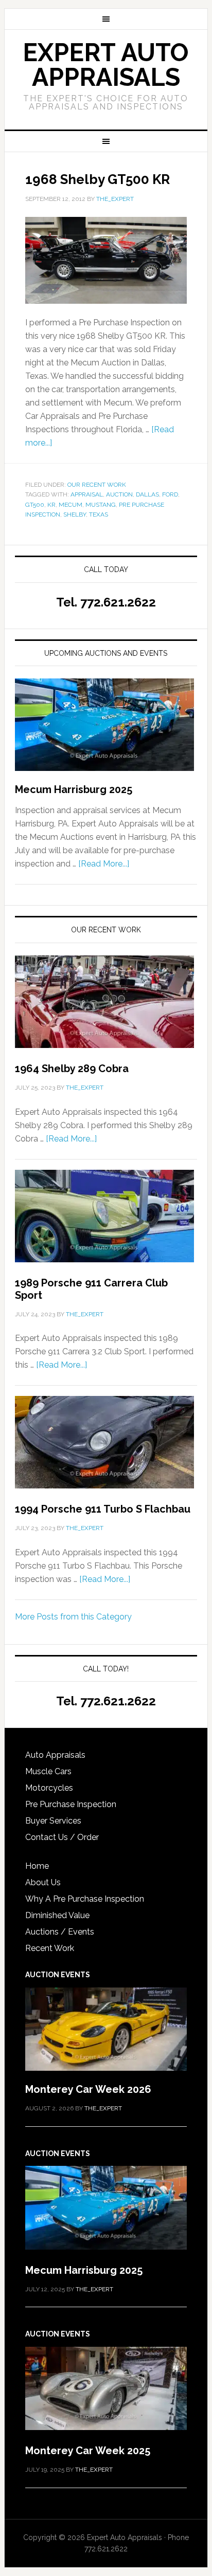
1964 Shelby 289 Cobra (72, 1069)
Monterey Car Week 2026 (88, 2089)
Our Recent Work (97, 485)
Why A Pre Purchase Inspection (85, 1899)
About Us (43, 1882)
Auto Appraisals (55, 1755)
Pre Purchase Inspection (71, 1804)
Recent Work (50, 1948)
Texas (99, 514)
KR (51, 505)
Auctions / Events (60, 1932)
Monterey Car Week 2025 (88, 2451)
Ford (170, 494)
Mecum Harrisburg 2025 (74, 789)
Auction (119, 494)
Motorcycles (49, 1788)
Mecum (70, 505)
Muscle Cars (48, 1771)
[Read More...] (104, 864)
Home (37, 1866)
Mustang (101, 505)
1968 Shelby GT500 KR (98, 179)
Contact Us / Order (62, 1837)
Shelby (75, 514)
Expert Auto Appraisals (106, 65)
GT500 (35, 505)
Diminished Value (57, 1915)
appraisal (87, 494)
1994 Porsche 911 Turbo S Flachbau (103, 1509)
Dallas (147, 494)
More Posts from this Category (73, 1617)
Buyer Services (53, 1821)
